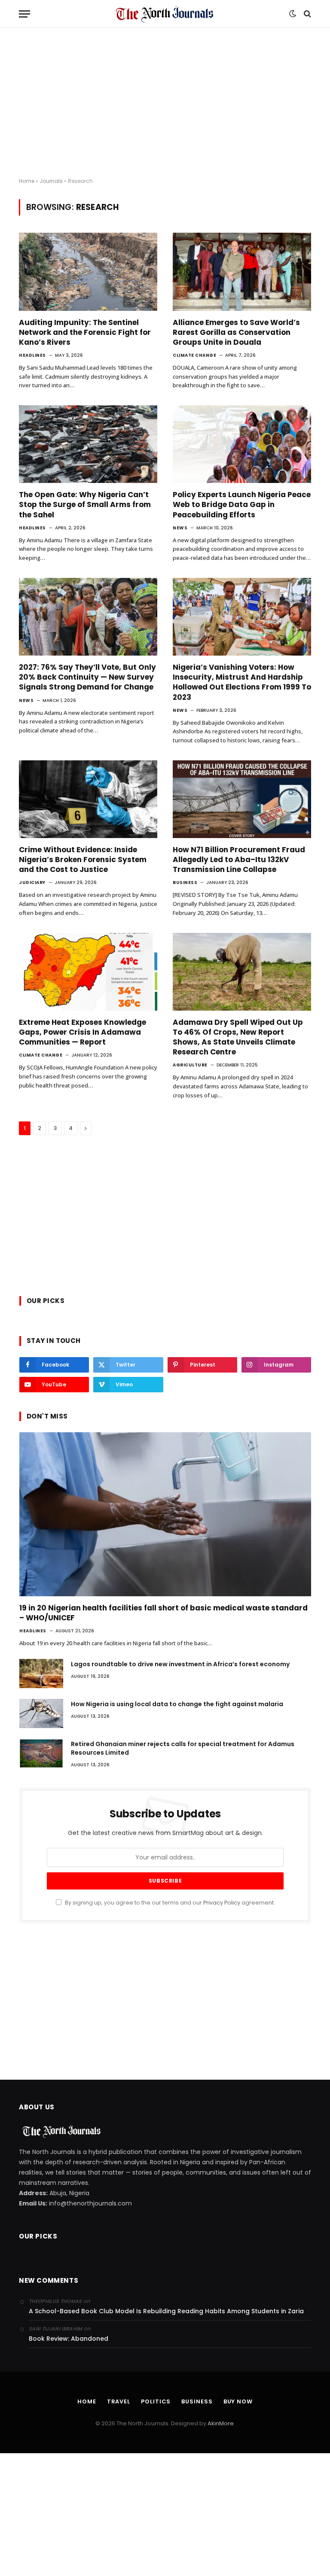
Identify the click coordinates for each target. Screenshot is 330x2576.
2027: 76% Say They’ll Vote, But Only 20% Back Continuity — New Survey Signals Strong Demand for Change (87, 677)
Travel (119, 2401)
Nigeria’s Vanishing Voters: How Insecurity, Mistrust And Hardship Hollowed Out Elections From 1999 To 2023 (242, 682)
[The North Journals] (165, 14)
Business (185, 882)
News (180, 528)
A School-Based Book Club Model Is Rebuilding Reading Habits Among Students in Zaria (166, 2311)
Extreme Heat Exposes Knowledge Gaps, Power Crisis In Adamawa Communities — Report (82, 1032)
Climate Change (194, 355)
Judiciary (32, 882)
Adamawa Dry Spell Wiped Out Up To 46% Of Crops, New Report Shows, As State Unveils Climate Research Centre (238, 1037)
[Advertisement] (165, 103)
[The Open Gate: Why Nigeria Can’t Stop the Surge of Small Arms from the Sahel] (88, 444)
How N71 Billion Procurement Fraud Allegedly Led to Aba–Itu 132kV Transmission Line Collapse (239, 860)
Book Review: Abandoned (69, 2339)
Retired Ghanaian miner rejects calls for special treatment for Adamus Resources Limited (183, 1748)
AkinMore (221, 2423)
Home (27, 181)
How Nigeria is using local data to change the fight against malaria (177, 1704)
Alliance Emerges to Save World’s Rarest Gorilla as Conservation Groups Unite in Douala (236, 333)
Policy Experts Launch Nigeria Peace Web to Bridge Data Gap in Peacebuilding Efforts (242, 505)
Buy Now (238, 2401)
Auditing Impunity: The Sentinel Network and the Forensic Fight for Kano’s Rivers (85, 333)
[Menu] (24, 14)
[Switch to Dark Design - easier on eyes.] (293, 14)
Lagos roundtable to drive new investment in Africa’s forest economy (180, 1664)
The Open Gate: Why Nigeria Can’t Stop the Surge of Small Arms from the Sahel (85, 505)
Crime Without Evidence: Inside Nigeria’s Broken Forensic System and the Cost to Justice (83, 860)
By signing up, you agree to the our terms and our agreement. (169, 1903)
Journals (51, 181)
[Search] (307, 14)
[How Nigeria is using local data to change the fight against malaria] (41, 1713)
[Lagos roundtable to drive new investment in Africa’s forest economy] (41, 1674)
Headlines (32, 355)
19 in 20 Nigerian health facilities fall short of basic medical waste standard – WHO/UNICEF (163, 1613)
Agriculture (190, 1065)
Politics (156, 2401)
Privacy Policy (222, 1903)
